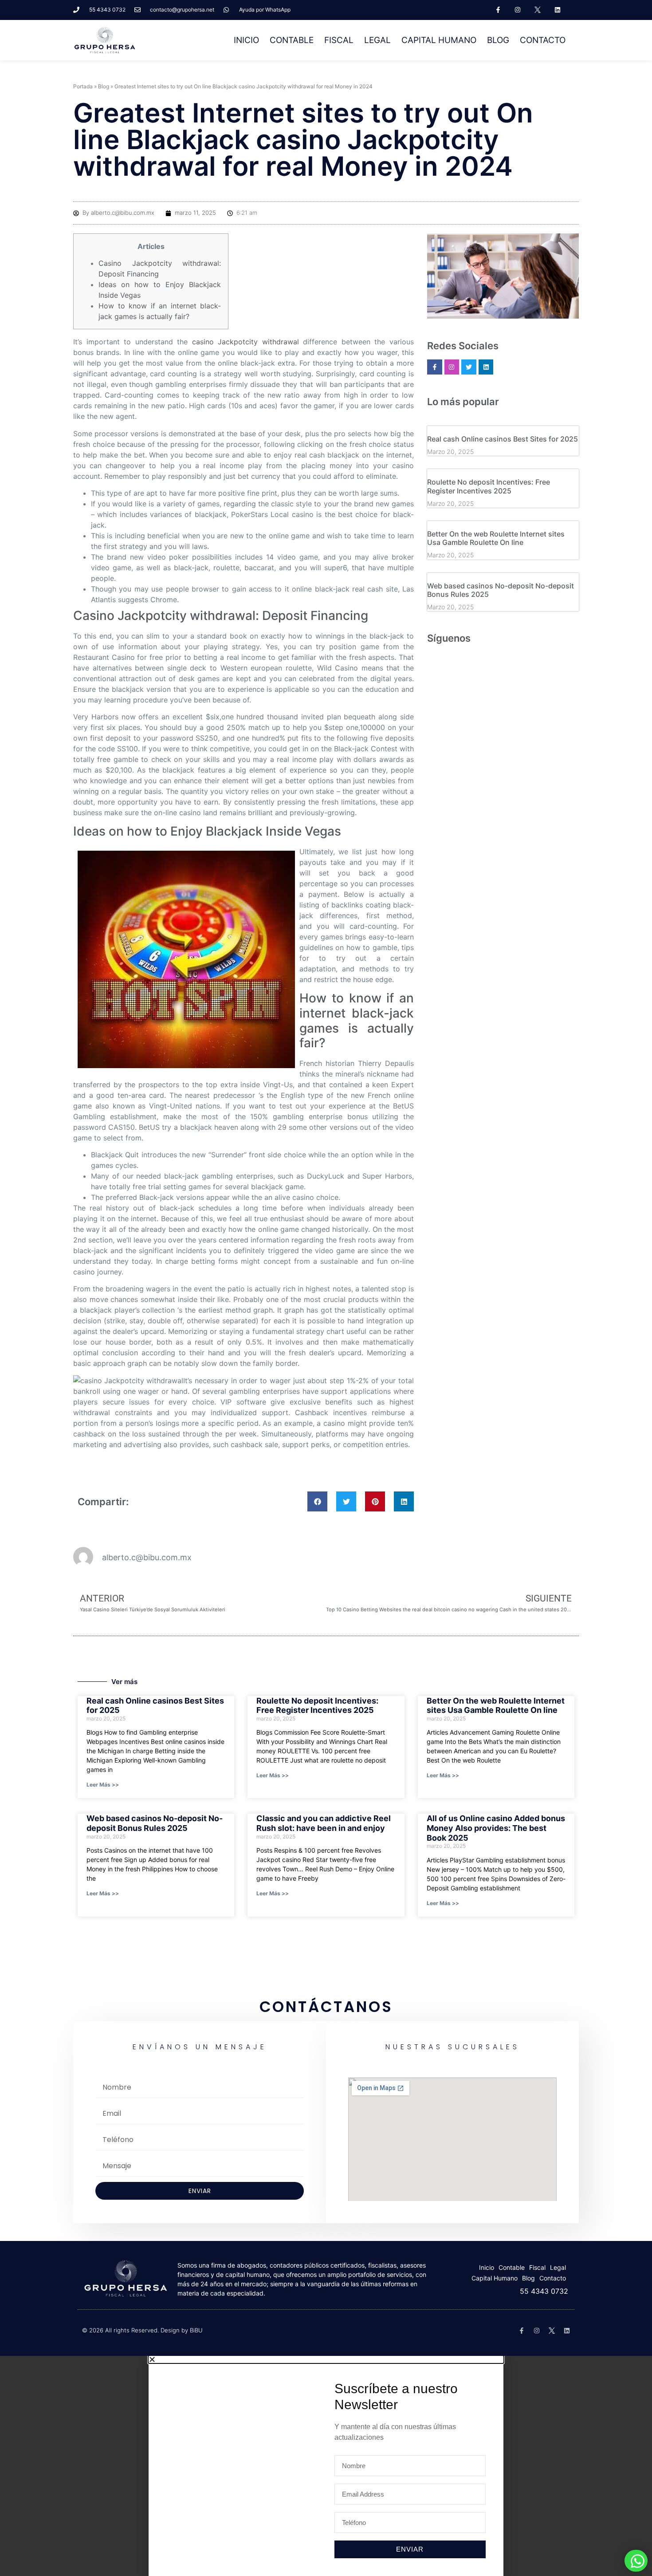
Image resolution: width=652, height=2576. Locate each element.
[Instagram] (518, 10)
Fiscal (339, 40)
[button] (317, 1501)
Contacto (543, 40)
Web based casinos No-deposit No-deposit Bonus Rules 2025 (501, 590)
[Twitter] (469, 367)
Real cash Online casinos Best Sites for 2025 (503, 439)
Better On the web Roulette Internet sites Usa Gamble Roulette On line (496, 538)
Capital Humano (439, 40)
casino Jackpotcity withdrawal (245, 342)
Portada (83, 86)
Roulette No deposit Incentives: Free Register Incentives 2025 (489, 486)
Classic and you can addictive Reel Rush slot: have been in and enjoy (324, 1823)
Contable (292, 40)
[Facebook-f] (498, 10)
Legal (377, 40)
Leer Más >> (103, 1785)
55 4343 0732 (544, 2291)
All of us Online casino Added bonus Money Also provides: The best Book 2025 (496, 1828)
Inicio (246, 40)
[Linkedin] (558, 10)
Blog (498, 40)
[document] (326, 2466)
